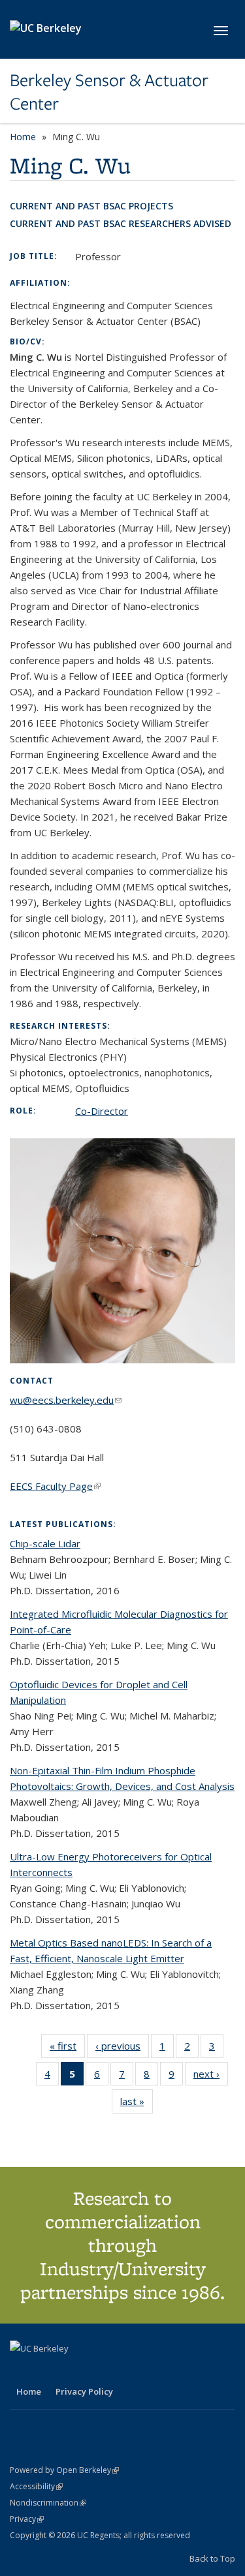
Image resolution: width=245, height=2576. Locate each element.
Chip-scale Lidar (45, 1543)
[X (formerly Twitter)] (22, 2371)
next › (211, 2077)
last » (137, 2104)
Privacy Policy (84, 2391)
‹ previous (122, 2049)
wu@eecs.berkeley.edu (66, 1400)
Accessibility (36, 2486)
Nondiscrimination (48, 2503)
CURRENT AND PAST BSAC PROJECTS (91, 206)
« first (67, 2049)
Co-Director (102, 1111)
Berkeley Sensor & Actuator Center (109, 92)
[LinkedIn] (47, 2371)
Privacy (27, 2519)
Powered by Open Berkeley (64, 2470)
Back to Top (212, 2558)
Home (23, 137)
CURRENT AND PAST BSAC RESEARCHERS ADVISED (121, 223)
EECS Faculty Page (55, 1486)
